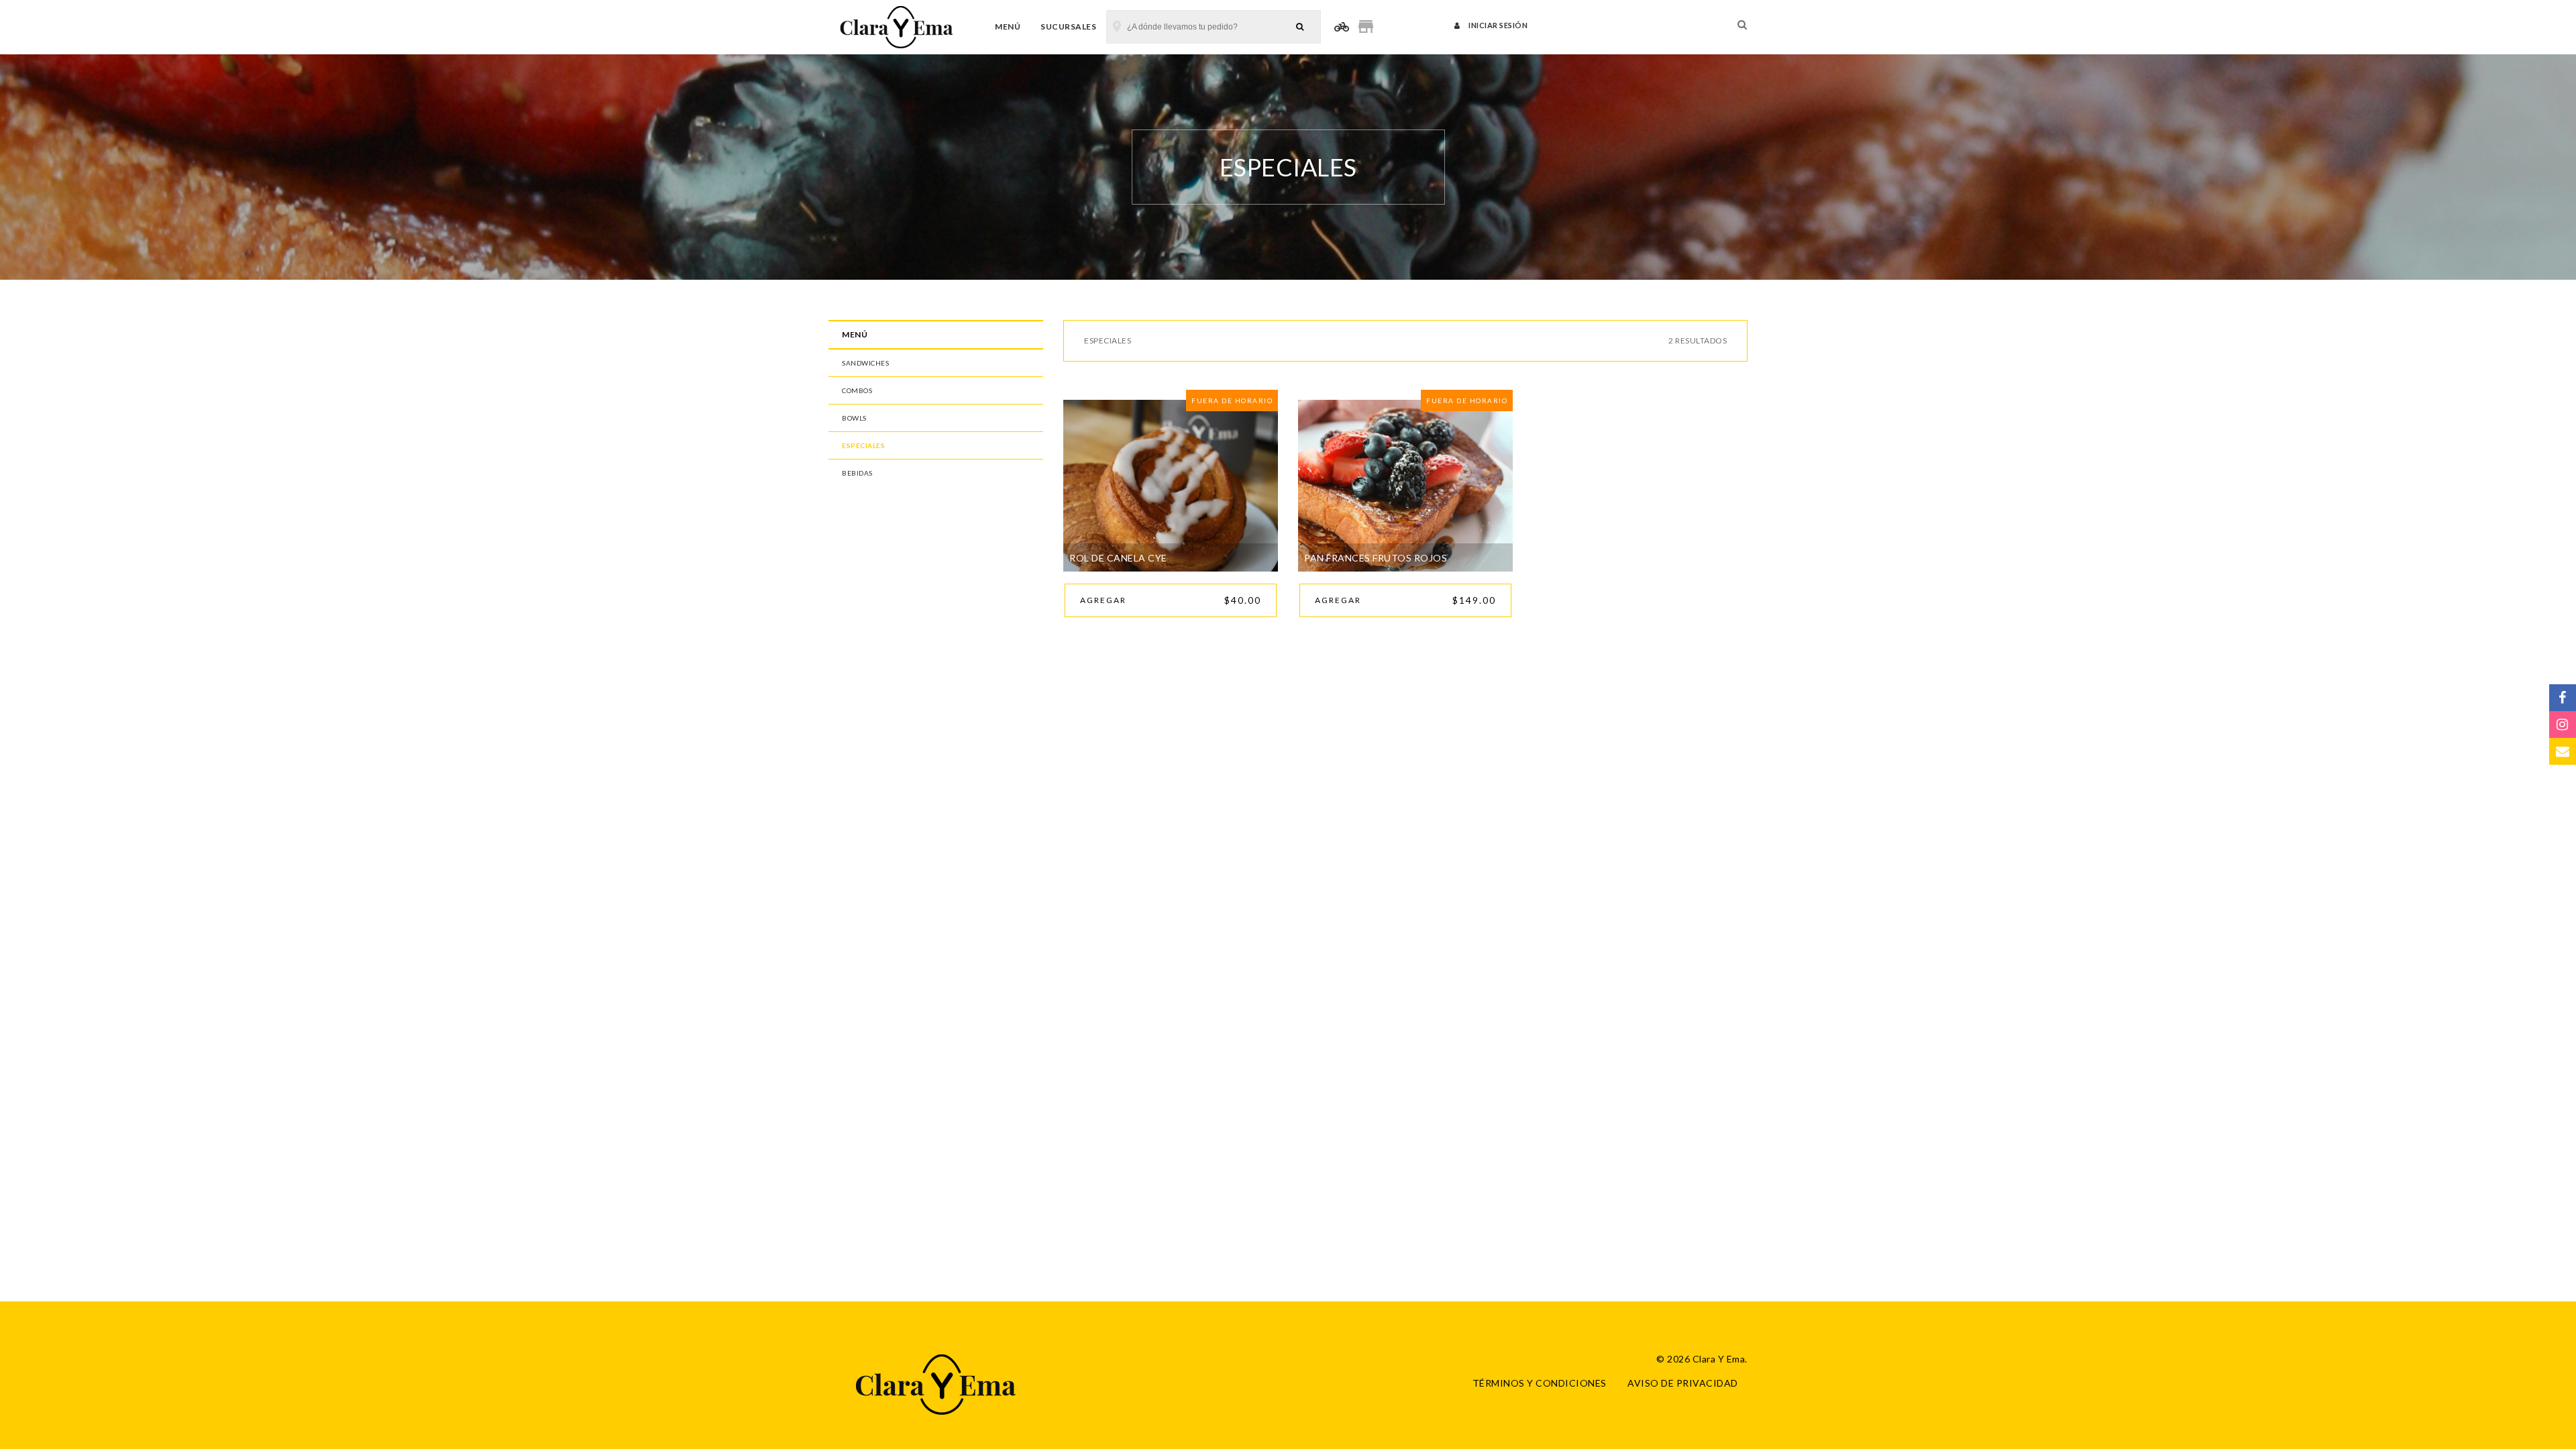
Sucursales (1068, 26)
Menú (1008, 26)
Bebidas (857, 473)
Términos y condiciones (1540, 1383)
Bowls (854, 418)
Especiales (863, 445)
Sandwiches (865, 363)
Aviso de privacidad (1683, 1383)
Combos (857, 390)
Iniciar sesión (1497, 25)
